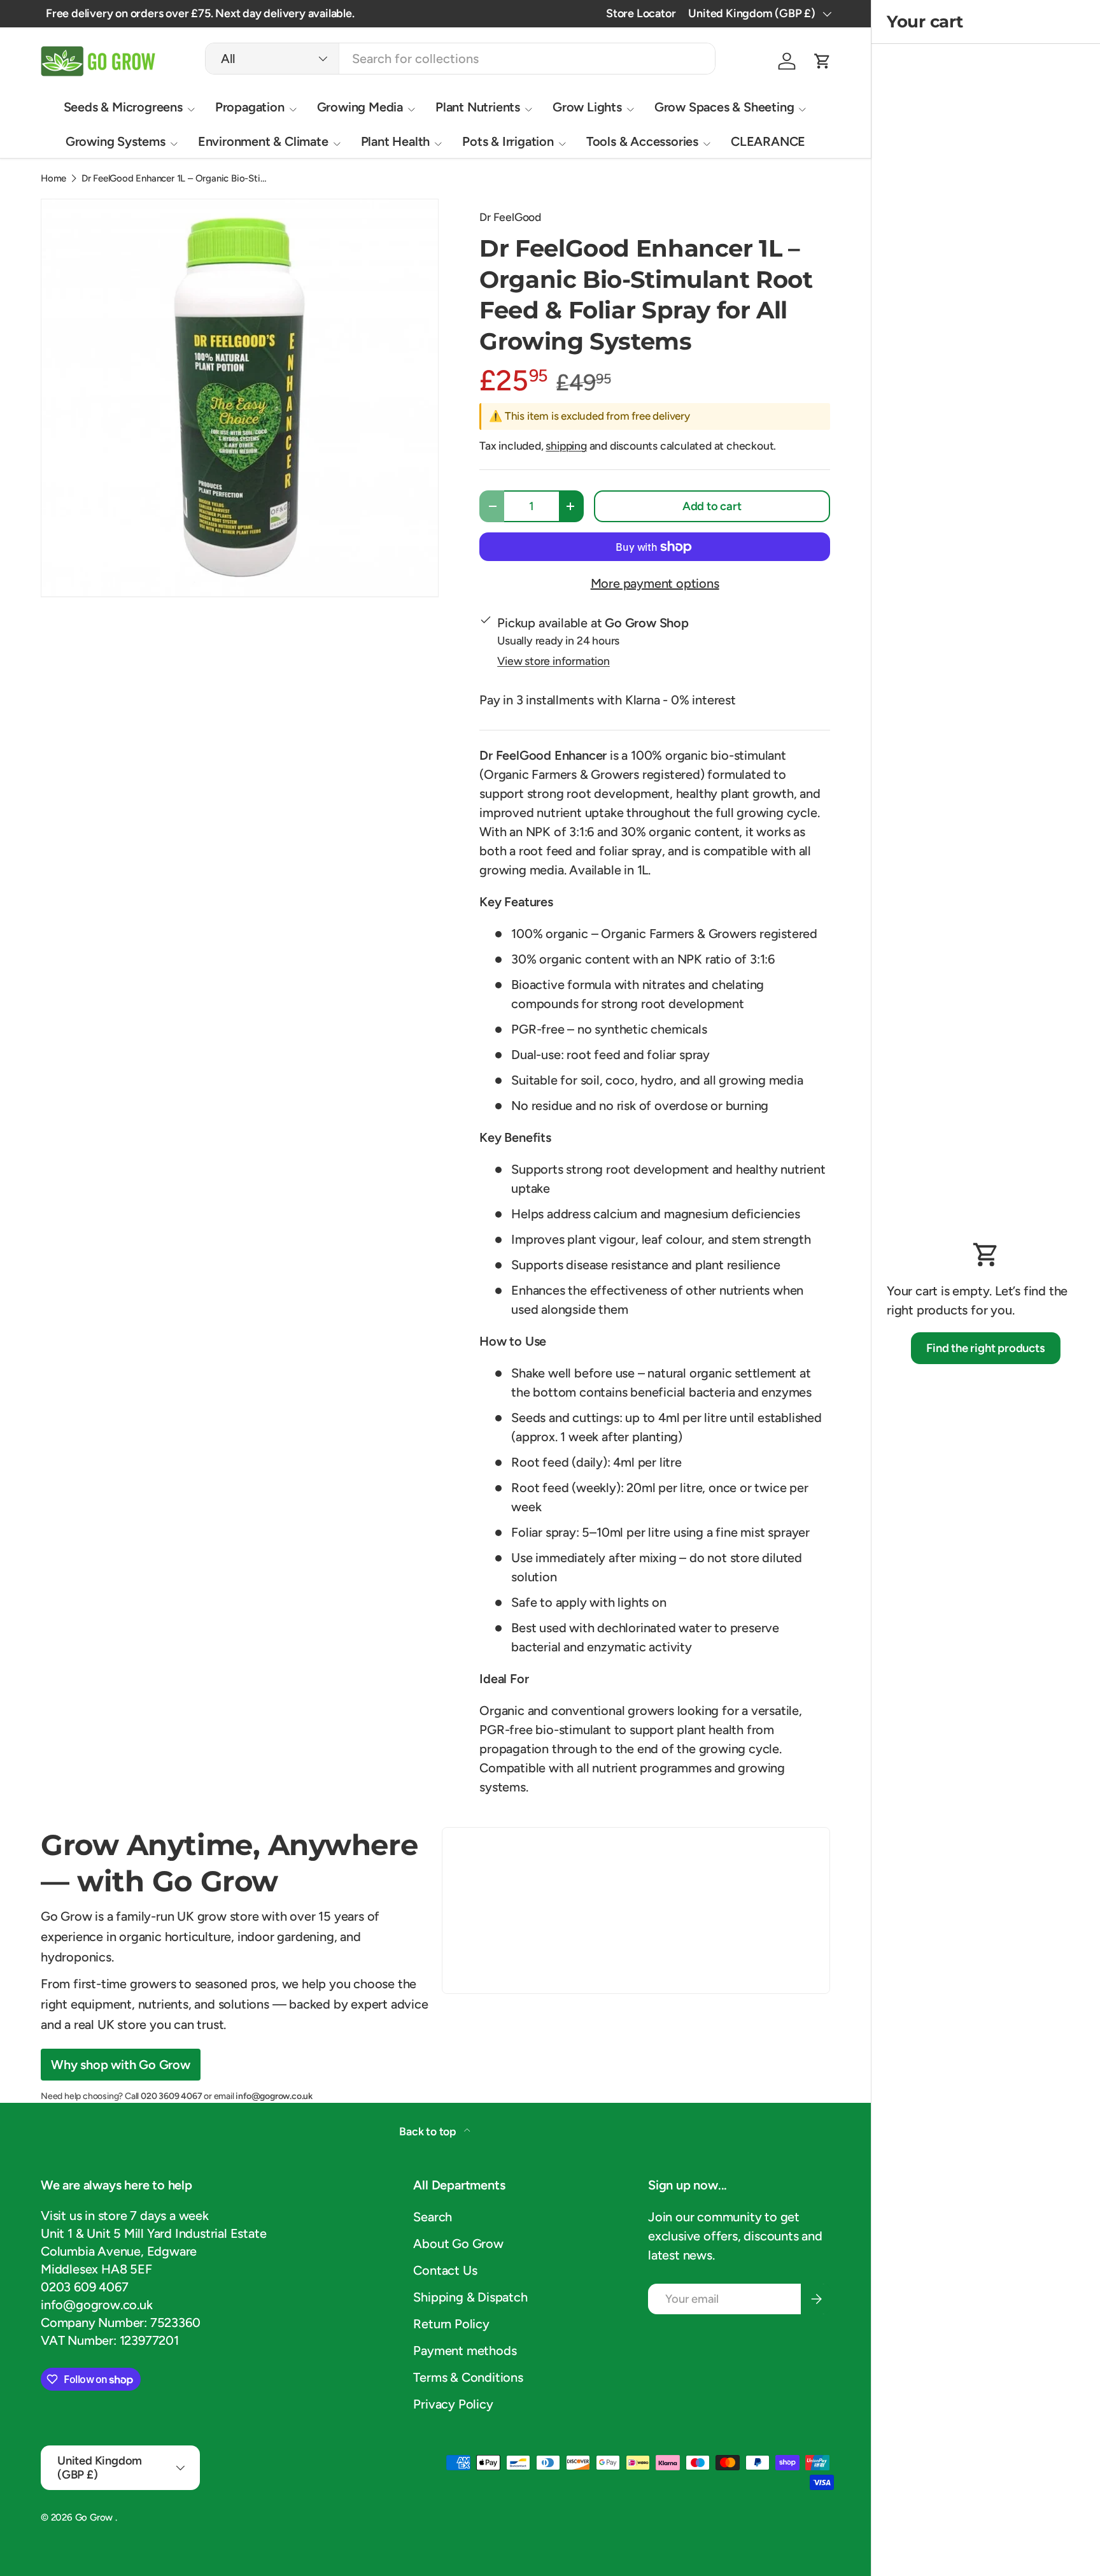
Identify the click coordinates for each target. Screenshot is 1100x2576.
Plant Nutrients (478, 107)
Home (53, 179)
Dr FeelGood (510, 217)
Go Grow (95, 2517)
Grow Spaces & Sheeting (724, 107)
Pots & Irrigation (508, 141)
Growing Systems (116, 141)
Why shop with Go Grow (121, 2065)
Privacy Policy (453, 2404)
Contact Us (445, 2270)
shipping (566, 445)
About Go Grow (458, 2244)
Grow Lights (587, 107)
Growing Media (360, 107)
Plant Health (396, 141)
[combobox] (461, 59)
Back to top (429, 2131)
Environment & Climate (263, 141)
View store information (554, 661)
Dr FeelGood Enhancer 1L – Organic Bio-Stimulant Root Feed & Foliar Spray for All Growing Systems (177, 179)
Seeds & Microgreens (123, 107)
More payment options (655, 583)
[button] (822, 61)
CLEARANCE (768, 141)
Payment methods (465, 2351)
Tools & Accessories (642, 141)
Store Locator (641, 13)
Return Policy (451, 2324)
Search (433, 2217)
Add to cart (712, 506)
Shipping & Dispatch (470, 2297)
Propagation (250, 107)
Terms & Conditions (468, 2377)
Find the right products (985, 1348)
